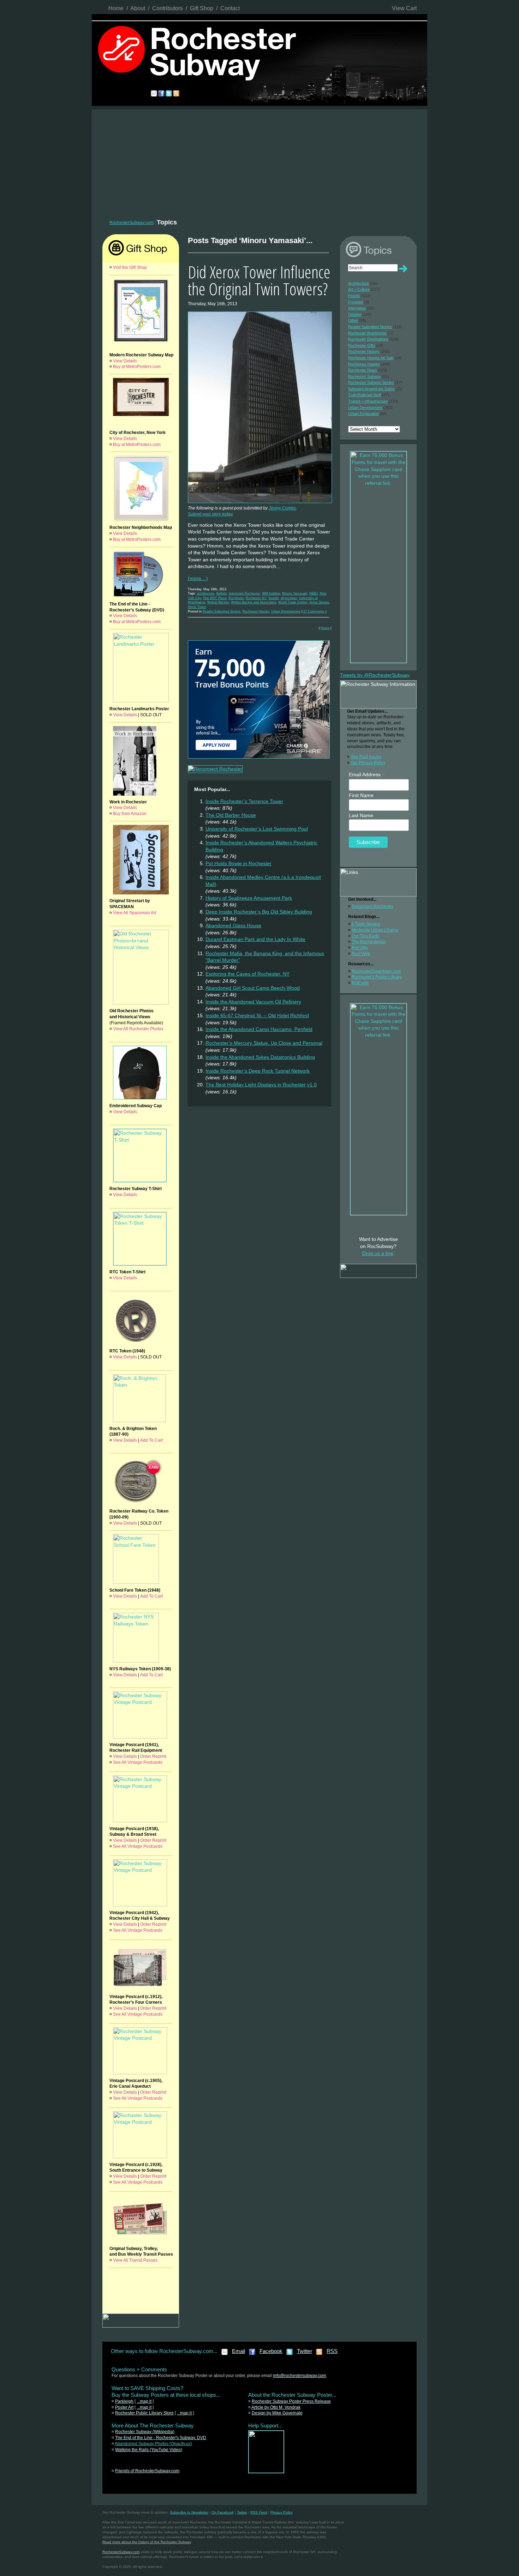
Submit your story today (210, 514)
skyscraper (289, 598)
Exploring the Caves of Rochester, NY (247, 974)
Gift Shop (202, 8)
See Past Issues (366, 757)
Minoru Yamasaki (295, 593)
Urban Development (286, 611)
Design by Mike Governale (277, 2413)
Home (116, 8)
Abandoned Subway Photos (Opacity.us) (153, 2444)
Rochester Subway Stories (371, 382)
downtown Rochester (244, 593)
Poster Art (124, 2407)
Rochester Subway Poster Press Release (291, 2401)
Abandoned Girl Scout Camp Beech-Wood (253, 988)
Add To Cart (151, 1440)
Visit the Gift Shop (130, 267)
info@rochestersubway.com (299, 2376)
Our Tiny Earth (365, 936)
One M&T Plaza (215, 598)
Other (353, 320)
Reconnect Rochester (372, 906)
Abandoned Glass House (233, 925)
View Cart (404, 8)
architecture (206, 593)
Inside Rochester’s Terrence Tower (244, 801)
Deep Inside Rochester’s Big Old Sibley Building (259, 912)
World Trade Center (293, 602)
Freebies (356, 302)
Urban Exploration (363, 414)
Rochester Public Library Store (144, 2413)
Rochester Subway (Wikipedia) (145, 2432)
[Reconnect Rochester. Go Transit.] (266, 2472)
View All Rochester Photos (138, 1029)
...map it (144, 2401)
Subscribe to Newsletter (189, 2512)
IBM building (271, 593)
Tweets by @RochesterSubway (375, 675)
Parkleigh (124, 2401)
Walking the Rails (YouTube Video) (149, 2450)
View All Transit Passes (135, 2260)
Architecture (359, 283)
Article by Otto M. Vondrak (276, 2407)
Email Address (367, 775)
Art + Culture (359, 289)
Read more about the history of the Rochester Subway (147, 2542)
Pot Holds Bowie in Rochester (238, 863)
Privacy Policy (282, 2512)
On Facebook (223, 2512)
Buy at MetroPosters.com (137, 367)
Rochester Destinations (368, 339)
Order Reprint (153, 1756)
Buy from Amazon (130, 814)
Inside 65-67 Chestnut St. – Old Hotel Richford (257, 1015)
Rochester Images (364, 364)
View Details (125, 361)
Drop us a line (378, 1253)
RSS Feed (259, 2512)
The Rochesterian (369, 942)
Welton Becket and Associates (253, 602)
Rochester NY (256, 598)
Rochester (236, 598)
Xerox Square (319, 602)
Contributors (168, 8)
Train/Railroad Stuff (365, 395)
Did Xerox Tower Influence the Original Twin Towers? (259, 280)
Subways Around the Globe (371, 389)
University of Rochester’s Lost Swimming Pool (257, 829)
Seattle (273, 598)
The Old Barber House (231, 815)
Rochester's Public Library (377, 977)
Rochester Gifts (362, 345)
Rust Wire (361, 954)
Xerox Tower (197, 607)
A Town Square (366, 924)
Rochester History (256, 611)
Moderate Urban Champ (375, 930)
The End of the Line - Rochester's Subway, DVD (161, 2438)
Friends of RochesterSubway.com (147, 2471)
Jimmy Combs (282, 508)
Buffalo (222, 593)
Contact (230, 8)
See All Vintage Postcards (138, 1762)
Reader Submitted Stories (222, 611)
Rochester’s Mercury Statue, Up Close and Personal (264, 1043)
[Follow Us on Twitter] (290, 2354)
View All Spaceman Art (135, 913)
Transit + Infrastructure (368, 401)
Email (238, 2351)
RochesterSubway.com (132, 223)
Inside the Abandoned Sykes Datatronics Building (260, 1057)
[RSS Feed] (319, 2354)
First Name (361, 795)
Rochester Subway (365, 376)
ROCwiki (360, 983)
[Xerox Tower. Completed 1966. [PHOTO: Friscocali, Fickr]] (260, 503)
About (138, 8)
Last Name (361, 815)
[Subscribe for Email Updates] (225, 2354)
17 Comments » (315, 611)
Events (354, 296)
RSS (332, 2351)
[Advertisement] (259, 162)
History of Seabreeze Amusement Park (249, 898)
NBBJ (314, 593)
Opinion (355, 314)
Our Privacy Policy (368, 763)
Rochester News (363, 370)
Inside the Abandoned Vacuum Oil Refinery (253, 1002)
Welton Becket (218, 602)
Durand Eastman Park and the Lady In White (255, 939)
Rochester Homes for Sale (371, 358)
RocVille (360, 948)
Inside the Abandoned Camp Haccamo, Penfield (259, 1029)
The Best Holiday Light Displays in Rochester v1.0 (261, 1085)
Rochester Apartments (367, 333)
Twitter (305, 2351)
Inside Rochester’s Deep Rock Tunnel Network (258, 1071)
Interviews (357, 308)
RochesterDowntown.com (376, 971)
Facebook (271, 2351)
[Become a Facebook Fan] (252, 2354)
